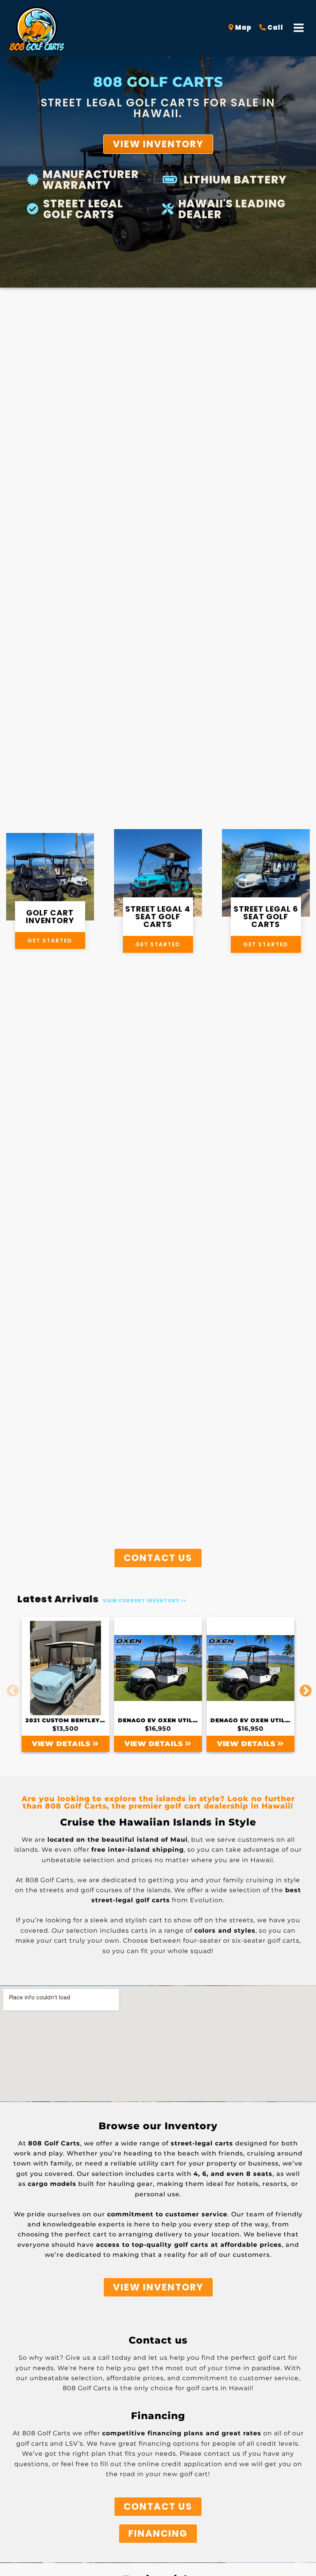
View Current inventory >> (145, 1601)
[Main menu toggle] (299, 28)
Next (303, 1684)
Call (275, 28)
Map (243, 28)
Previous (10, 1684)
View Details (62, 1744)
